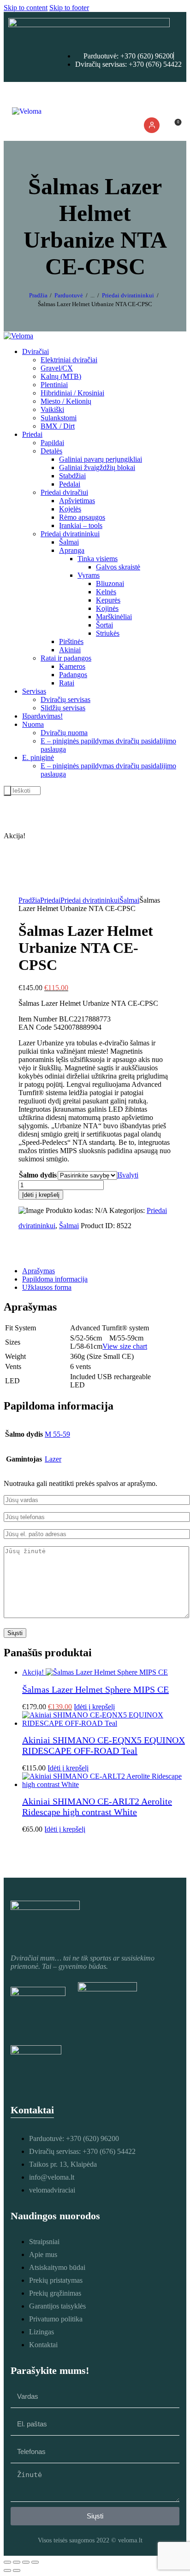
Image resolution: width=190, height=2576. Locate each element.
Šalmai (129, 900)
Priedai (50, 900)
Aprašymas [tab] (39, 1271)
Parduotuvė (69, 295)
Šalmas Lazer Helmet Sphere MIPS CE (95, 1689)
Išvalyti (128, 1175)
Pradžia (38, 295)
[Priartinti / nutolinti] (7, 2562)
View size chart (125, 1346)
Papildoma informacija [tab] (55, 1279)
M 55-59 (57, 1434)
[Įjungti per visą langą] (17, 2562)
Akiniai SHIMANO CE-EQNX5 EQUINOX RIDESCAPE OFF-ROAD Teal (104, 1745)
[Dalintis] (26, 2562)
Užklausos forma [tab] (47, 1287)
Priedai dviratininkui (128, 295)
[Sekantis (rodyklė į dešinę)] (17, 2570)
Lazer (53, 1459)
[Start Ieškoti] (7, 791)
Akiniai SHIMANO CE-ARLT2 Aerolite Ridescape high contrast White (97, 1807)
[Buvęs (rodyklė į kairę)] (7, 2570)
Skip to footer (69, 8)
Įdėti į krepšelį (41, 1195)
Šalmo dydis (38, 1175)
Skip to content (26, 8)
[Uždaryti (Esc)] (35, 2562)
